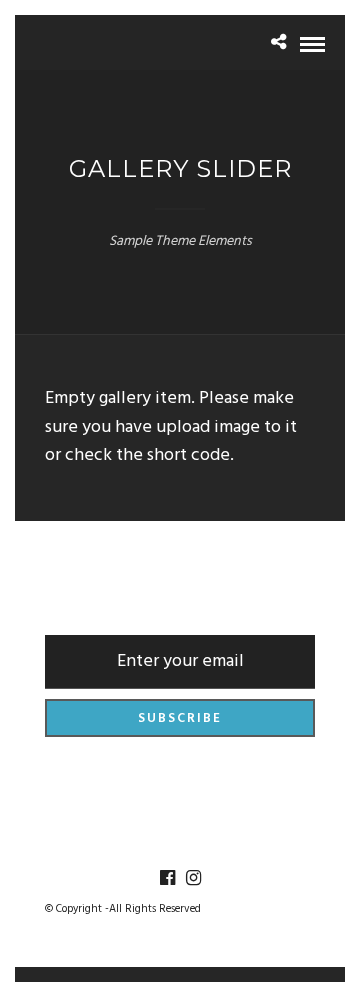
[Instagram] (193, 878)
